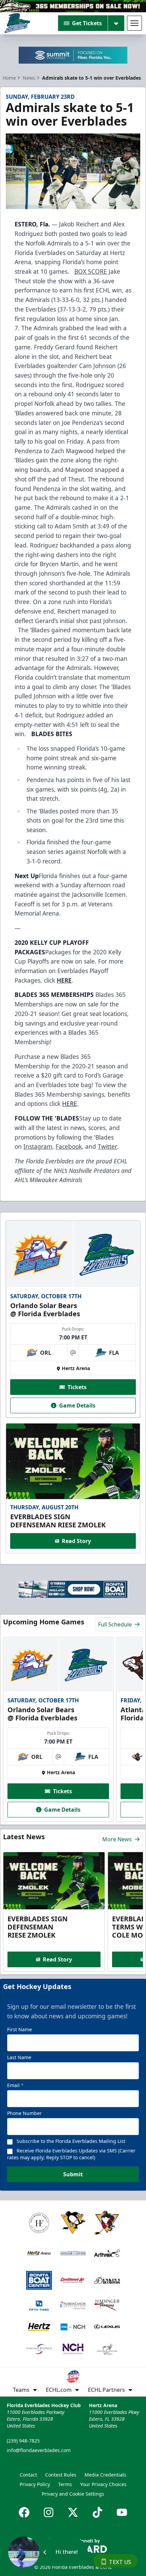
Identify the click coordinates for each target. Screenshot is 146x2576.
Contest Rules (61, 2475)
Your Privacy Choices (103, 2484)
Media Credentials (105, 2475)
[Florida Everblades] (17, 23)
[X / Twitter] (73, 2512)
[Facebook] (24, 2512)
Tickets (77, 1387)
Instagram (38, 1146)
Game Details (77, 1405)
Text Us (120, 2562)
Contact (28, 2475)
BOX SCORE (91, 271)
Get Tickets (87, 23)
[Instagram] (49, 2512)
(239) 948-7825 (23, 2441)
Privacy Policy (35, 2484)
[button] (47, 2552)
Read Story (76, 1541)
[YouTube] (122, 2512)
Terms (65, 2484)
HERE (70, 1103)
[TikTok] (97, 2512)
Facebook (69, 1146)
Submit (73, 2174)
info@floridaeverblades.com (39, 2450)
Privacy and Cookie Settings (73, 2494)
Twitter (107, 1146)
